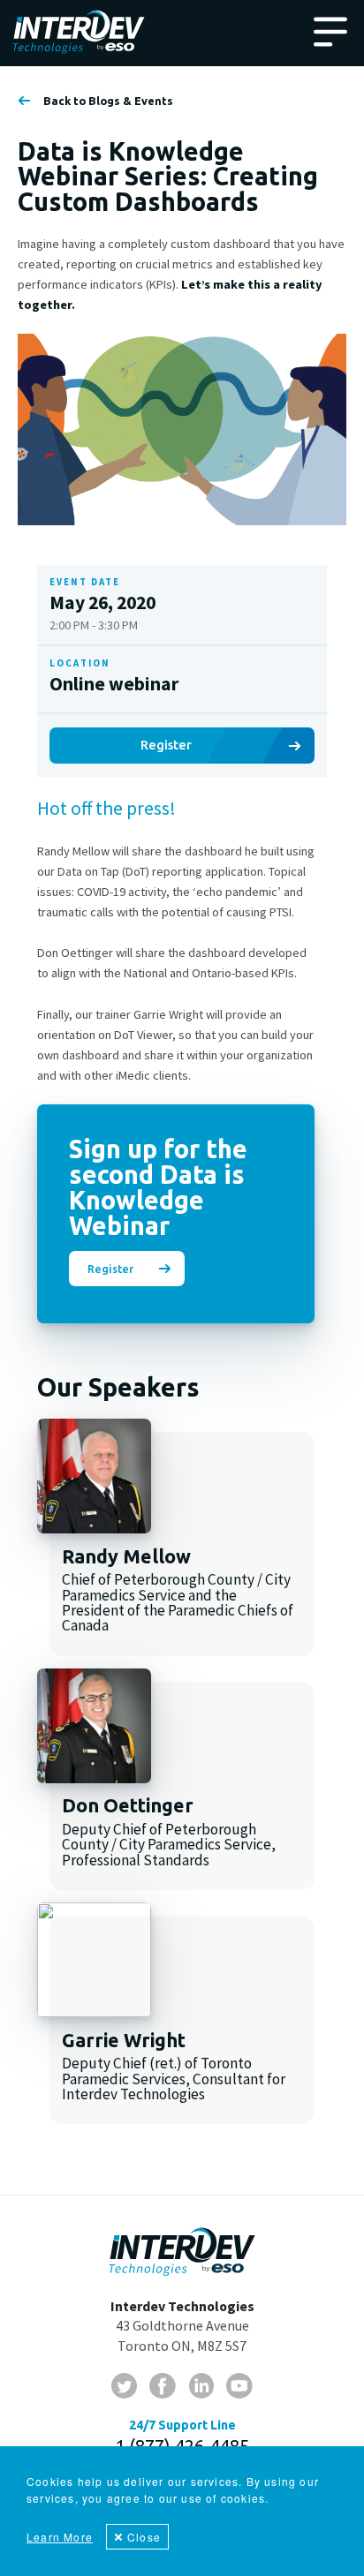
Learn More (60, 2537)
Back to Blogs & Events (108, 101)
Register (166, 745)
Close (144, 2537)
